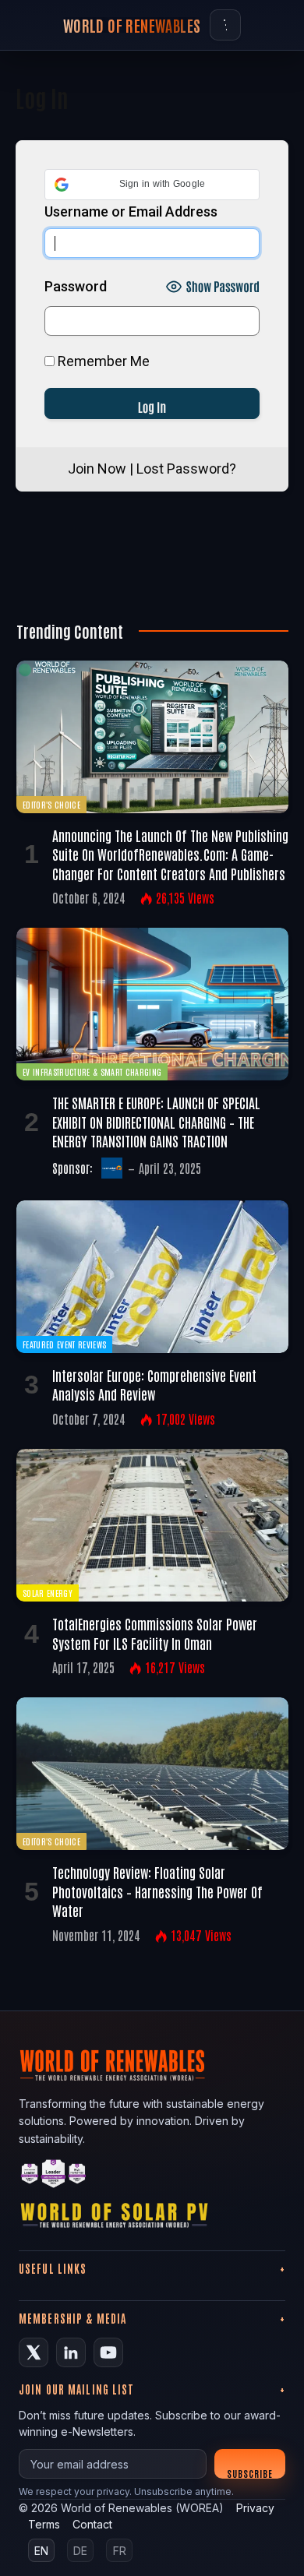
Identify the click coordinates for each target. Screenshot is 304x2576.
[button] (152, 185)
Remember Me (102, 361)
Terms (44, 2524)
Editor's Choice (51, 804)
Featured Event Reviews (64, 1344)
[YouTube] (108, 2352)
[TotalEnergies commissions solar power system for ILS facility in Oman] (152, 1525)
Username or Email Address (131, 211)
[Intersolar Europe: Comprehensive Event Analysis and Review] (152, 1277)
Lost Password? (186, 469)
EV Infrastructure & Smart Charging (92, 1071)
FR (120, 2551)
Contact (92, 2524)
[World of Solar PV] (114, 2219)
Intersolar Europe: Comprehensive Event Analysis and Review (154, 1384)
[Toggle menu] (225, 25)
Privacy (255, 2508)
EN (41, 2551)
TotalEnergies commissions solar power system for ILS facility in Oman (155, 1633)
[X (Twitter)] (34, 2352)
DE (80, 2551)
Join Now (97, 469)
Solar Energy (48, 1593)
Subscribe (250, 2473)
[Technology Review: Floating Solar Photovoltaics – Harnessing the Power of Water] (152, 1774)
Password (76, 286)
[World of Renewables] (54, 2176)
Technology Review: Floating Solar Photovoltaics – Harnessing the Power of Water (157, 1891)
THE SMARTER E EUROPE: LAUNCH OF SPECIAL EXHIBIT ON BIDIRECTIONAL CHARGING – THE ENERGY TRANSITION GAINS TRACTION (156, 1121)
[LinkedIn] (71, 2352)
